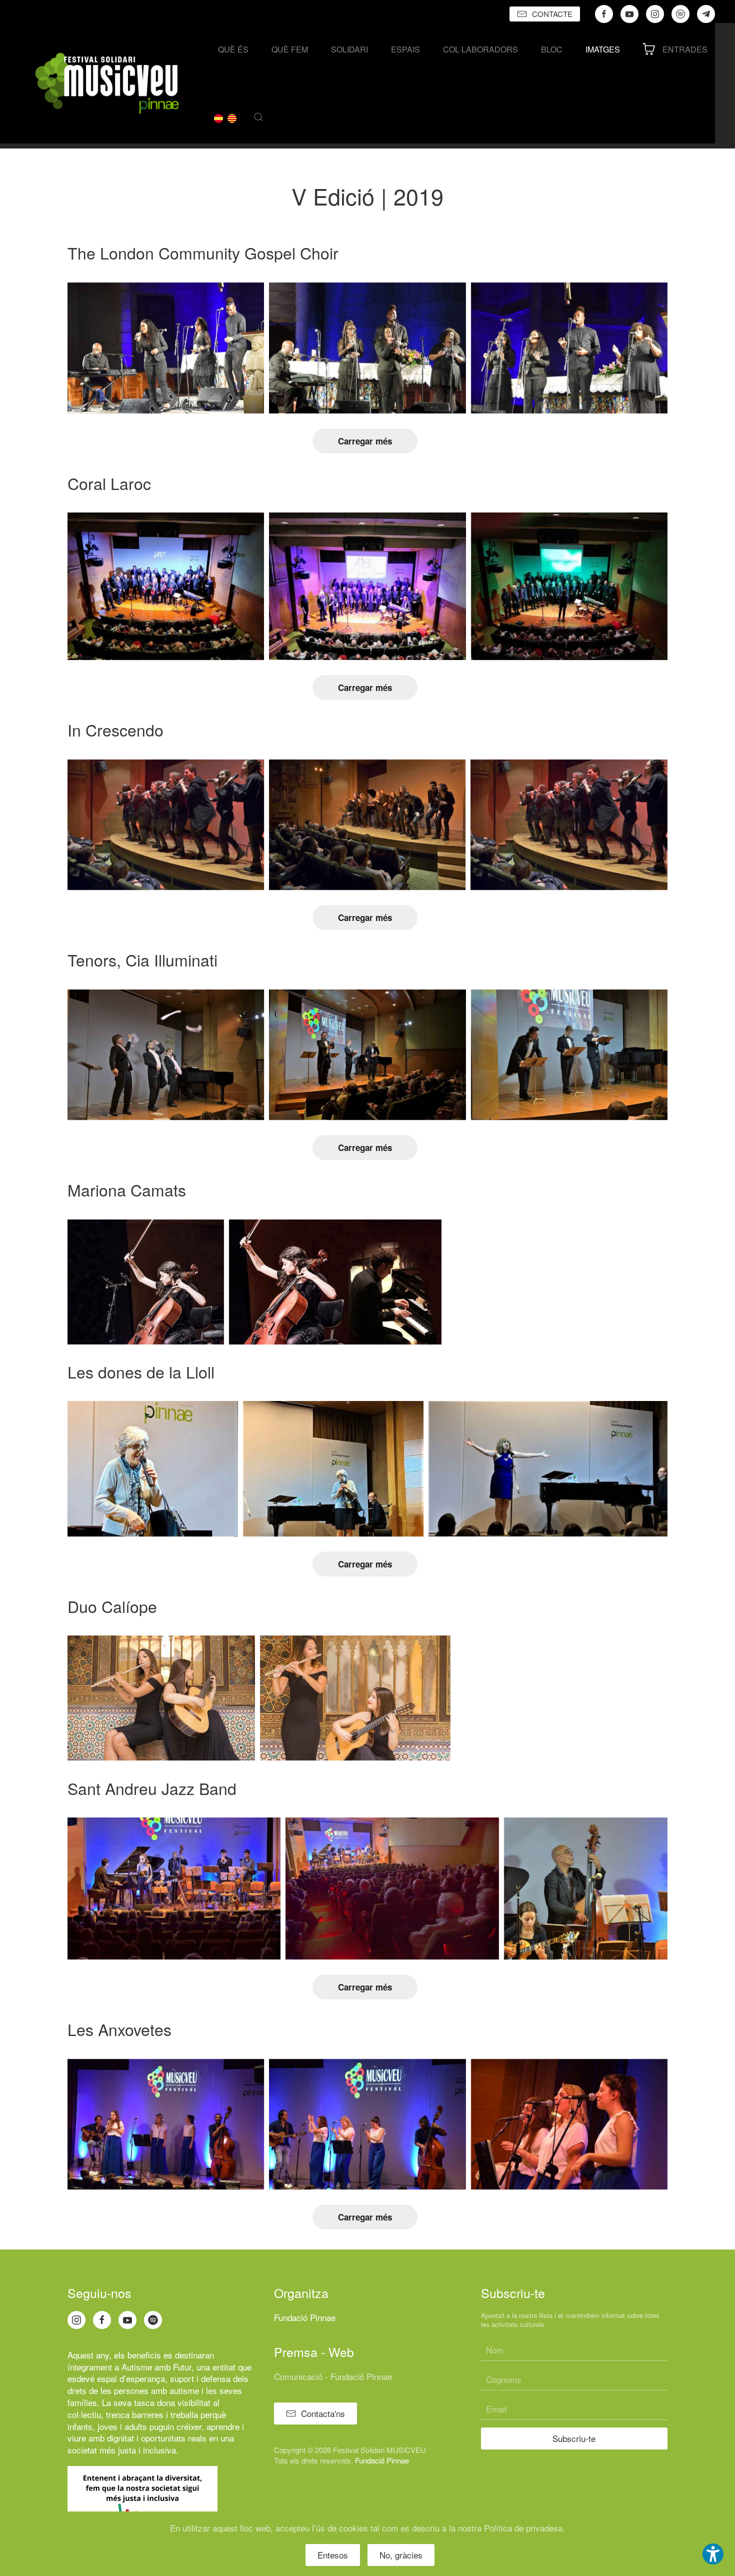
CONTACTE (552, 14)
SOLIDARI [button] (349, 49)
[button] (258, 117)
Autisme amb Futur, (158, 2367)
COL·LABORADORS (480, 49)
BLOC (552, 49)
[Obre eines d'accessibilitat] (713, 2554)
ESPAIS (405, 49)
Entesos (333, 2555)
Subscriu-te (574, 2438)
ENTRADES (685, 49)
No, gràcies (401, 2555)
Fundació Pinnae (305, 2317)
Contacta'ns (323, 2413)
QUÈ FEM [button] (290, 49)
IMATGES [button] (603, 49)
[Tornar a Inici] (107, 83)
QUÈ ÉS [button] (233, 49)
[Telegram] (706, 14)
